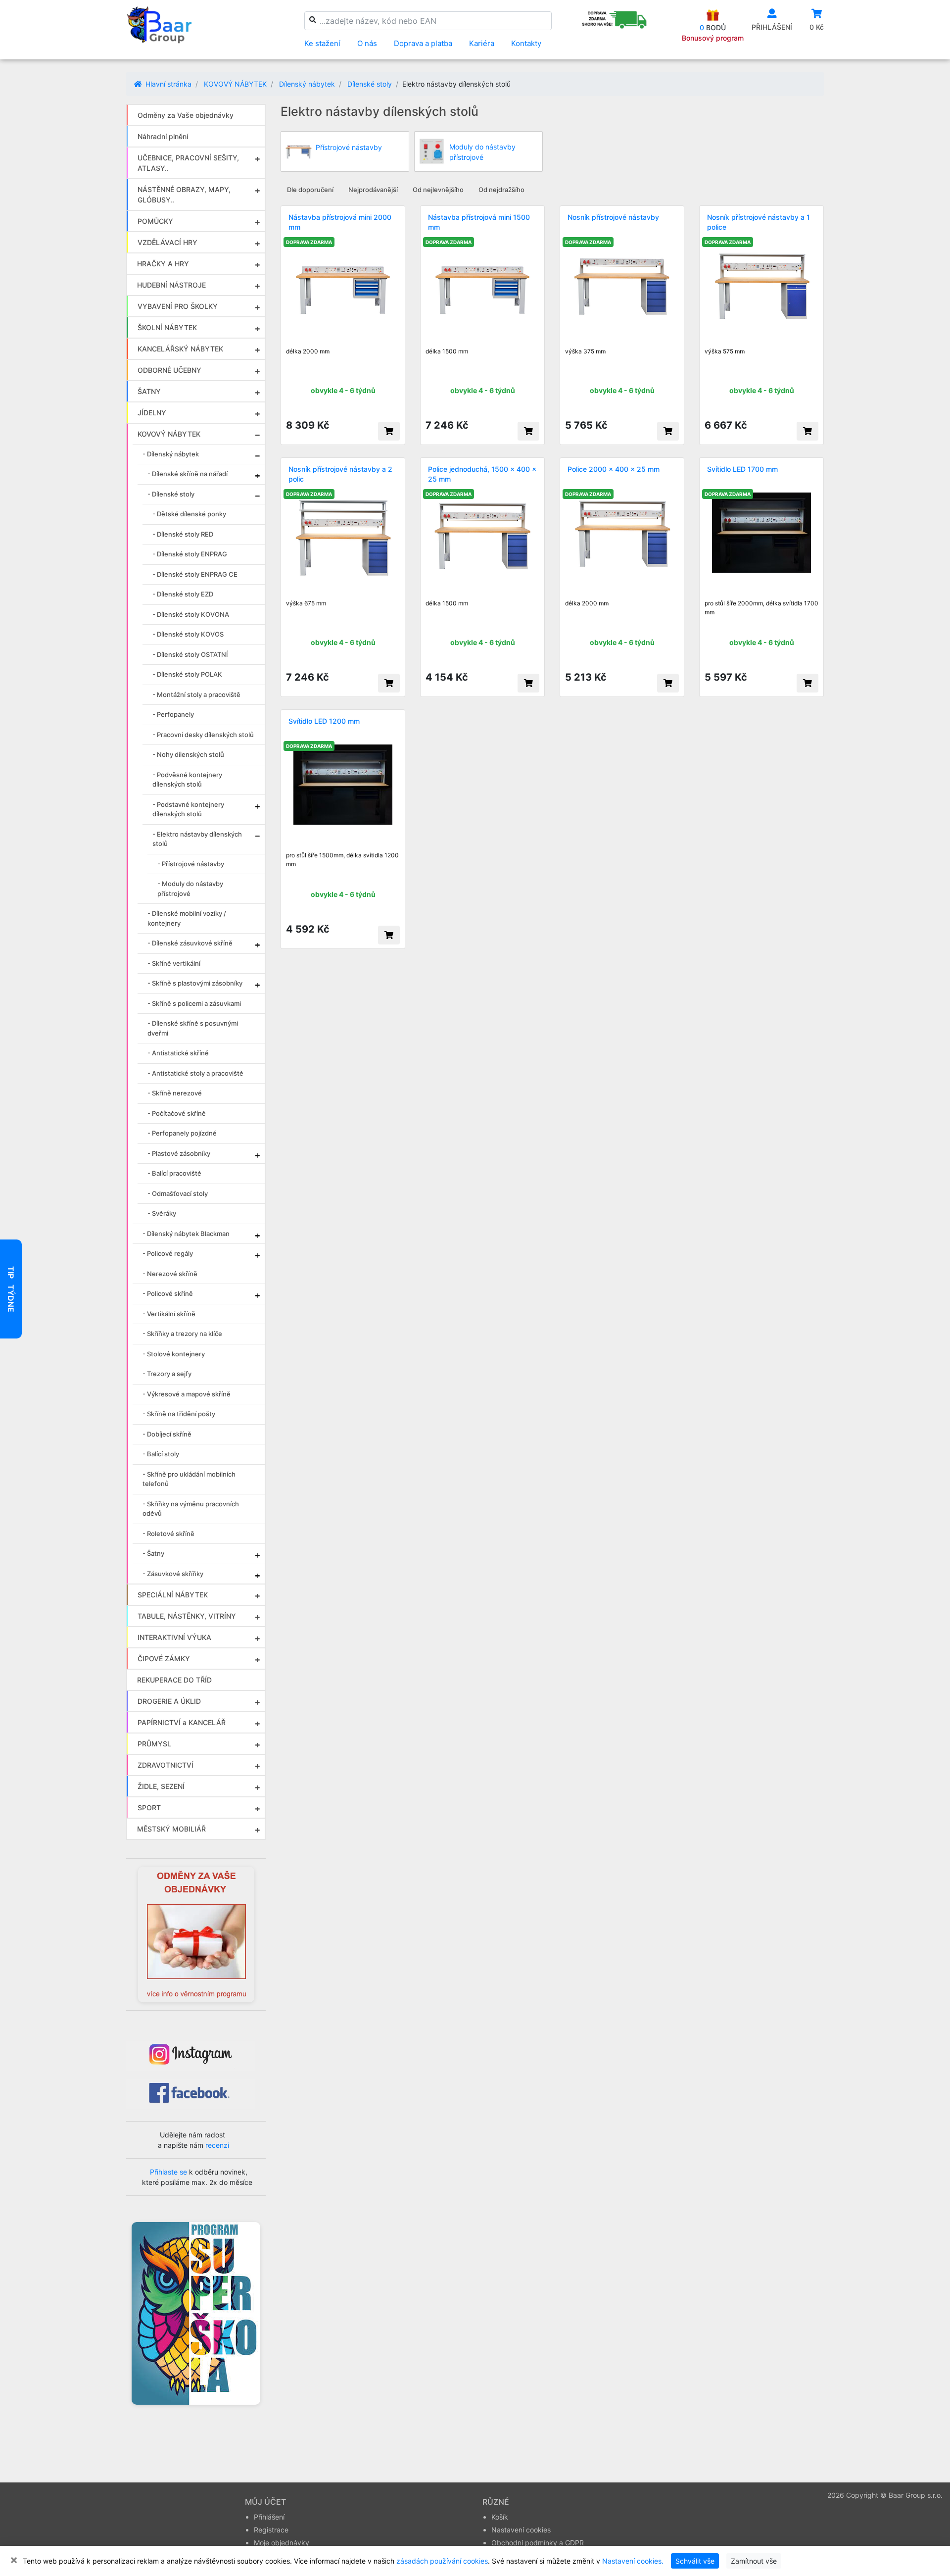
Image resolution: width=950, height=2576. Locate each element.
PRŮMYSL (154, 1744)
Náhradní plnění (163, 136)
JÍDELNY (152, 413)
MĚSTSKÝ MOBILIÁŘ (171, 1829)
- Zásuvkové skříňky (173, 1574)
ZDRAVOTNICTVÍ (166, 1765)
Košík (500, 2517)
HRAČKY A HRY (163, 264)
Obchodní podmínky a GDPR (538, 2543)
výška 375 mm (585, 351)
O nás (367, 43)
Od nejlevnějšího (438, 190)
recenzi (217, 2145)
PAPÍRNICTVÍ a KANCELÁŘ (182, 1722)
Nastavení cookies (521, 2530)
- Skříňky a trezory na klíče (182, 1334)
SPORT (149, 1808)
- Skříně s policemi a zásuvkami (194, 1003)
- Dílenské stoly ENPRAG (190, 554)
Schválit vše (695, 2561)
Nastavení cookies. (633, 2561)
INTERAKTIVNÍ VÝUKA (174, 1637)
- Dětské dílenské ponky (189, 514)
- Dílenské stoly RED (183, 534)
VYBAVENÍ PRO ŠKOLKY (178, 306)
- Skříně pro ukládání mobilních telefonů (189, 1479)
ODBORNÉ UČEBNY (169, 370)
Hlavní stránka (167, 84)
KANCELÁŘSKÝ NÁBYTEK (180, 349)
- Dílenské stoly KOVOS (188, 634)
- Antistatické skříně (178, 1053)
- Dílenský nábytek (171, 454)
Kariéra (482, 43)
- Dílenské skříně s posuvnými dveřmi (193, 1028)
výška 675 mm (306, 603)
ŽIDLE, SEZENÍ (161, 1786)
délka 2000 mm (308, 351)
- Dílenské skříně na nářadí (188, 474)
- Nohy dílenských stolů (188, 754)
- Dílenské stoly (171, 494)
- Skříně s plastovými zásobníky (195, 983)
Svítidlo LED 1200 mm (324, 721)
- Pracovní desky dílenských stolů (203, 735)
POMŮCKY (155, 221)
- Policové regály (168, 1253)
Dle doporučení (310, 190)
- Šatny (153, 1553)
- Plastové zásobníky (179, 1153)
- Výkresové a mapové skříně (187, 1394)
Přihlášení (269, 2517)
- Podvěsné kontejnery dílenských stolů (187, 780)
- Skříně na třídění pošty (179, 1414)
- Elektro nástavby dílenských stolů (197, 839)
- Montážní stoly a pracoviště (196, 694)
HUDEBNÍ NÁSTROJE (171, 285)
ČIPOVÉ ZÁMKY (164, 1659)
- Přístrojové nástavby (191, 864)
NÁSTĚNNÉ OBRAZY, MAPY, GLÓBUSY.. (184, 195)
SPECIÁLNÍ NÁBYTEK (173, 1595)
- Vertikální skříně (169, 1314)
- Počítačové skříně (177, 1113)
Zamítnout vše (754, 2561)
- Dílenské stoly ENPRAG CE (195, 574)
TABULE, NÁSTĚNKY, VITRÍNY (187, 1616)
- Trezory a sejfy (167, 1374)
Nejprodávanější (373, 190)
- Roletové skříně (168, 1534)
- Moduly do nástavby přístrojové (190, 889)
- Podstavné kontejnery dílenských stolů (188, 809)
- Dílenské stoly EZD (183, 594)
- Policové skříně (168, 1293)
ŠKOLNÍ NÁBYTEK (167, 327)
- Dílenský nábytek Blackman (186, 1234)
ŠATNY (149, 391)
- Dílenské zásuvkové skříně (190, 943)
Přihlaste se (168, 2172)
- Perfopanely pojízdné (182, 1133)
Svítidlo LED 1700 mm (742, 469)
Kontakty (526, 43)
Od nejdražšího (501, 190)
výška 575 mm (725, 351)
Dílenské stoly (370, 84)
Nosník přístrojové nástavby (613, 217)
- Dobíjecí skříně (167, 1434)
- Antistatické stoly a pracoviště (195, 1073)
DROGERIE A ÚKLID (169, 1701)
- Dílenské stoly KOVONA (191, 614)
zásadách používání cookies (442, 2561)
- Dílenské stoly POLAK (187, 674)
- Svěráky (162, 1213)
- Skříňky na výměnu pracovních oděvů (191, 1509)
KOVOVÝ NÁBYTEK (235, 84)
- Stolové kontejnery (174, 1354)
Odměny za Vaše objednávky (186, 115)
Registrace (271, 2530)
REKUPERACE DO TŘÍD (174, 1680)
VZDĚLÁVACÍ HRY (167, 242)
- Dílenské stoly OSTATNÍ (190, 654)
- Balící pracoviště (174, 1173)
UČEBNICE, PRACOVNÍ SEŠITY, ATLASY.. (188, 163)
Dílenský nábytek (307, 84)
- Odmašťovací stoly (178, 1193)
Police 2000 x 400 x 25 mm (614, 469)
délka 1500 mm (447, 351)
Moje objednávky (282, 2543)
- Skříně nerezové (175, 1093)
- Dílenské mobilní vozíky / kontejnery (187, 918)
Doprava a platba (423, 43)
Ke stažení (322, 43)
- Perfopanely (173, 714)
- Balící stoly (161, 1454)
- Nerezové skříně (170, 1274)
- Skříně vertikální (174, 963)
